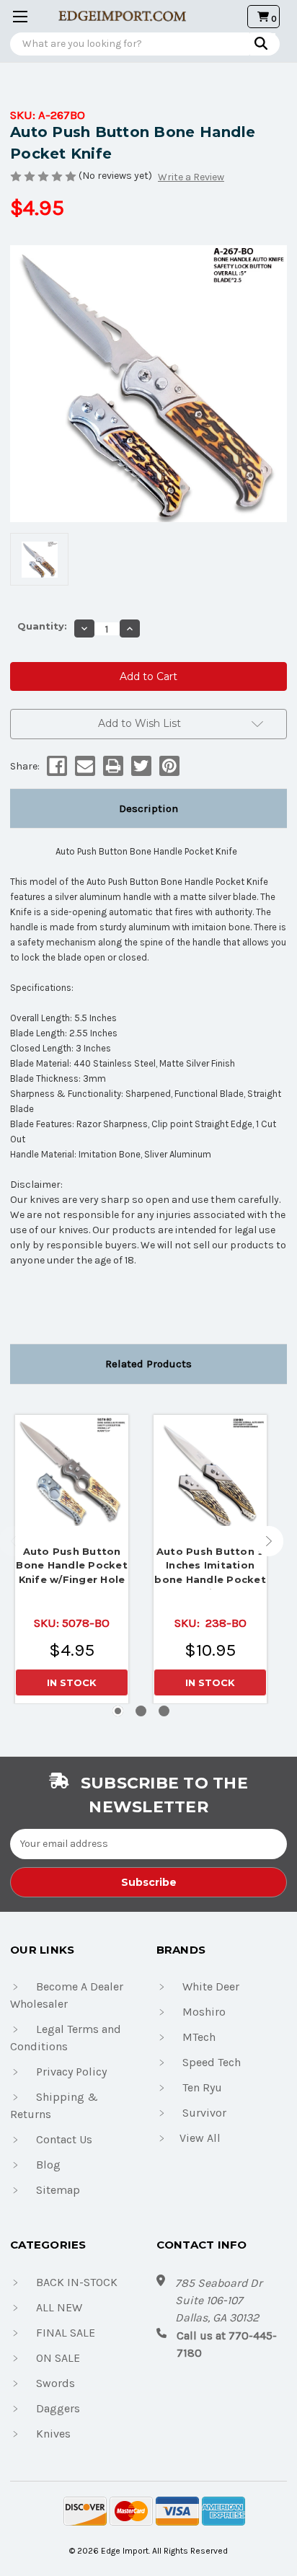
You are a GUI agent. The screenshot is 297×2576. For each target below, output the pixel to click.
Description (148, 808)
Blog (48, 2165)
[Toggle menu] (16, 16)
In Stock (72, 1682)
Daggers (58, 2408)
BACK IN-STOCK (77, 2282)
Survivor (204, 2113)
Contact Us (64, 2139)
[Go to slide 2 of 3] (141, 1711)
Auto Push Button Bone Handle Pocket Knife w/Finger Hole (72, 1565)
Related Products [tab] (148, 1364)
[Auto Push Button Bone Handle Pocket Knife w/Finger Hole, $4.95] (72, 1472)
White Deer (211, 1986)
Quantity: (42, 626)
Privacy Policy (71, 2072)
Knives (53, 2434)
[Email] (84, 766)
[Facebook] (56, 766)
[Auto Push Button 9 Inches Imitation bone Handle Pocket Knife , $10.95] (210, 1472)
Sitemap (58, 2190)
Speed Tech (212, 2062)
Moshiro (204, 2012)
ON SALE (58, 2358)
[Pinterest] (168, 766)
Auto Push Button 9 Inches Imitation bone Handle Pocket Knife (210, 1567)
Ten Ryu (202, 2087)
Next (269, 1541)
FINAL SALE (66, 2333)
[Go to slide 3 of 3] (164, 1711)
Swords (56, 2383)
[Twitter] (140, 766)
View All (200, 2138)
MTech (199, 2037)
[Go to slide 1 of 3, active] (118, 1711)
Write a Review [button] (191, 177)
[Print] (112, 766)
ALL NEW (59, 2307)
